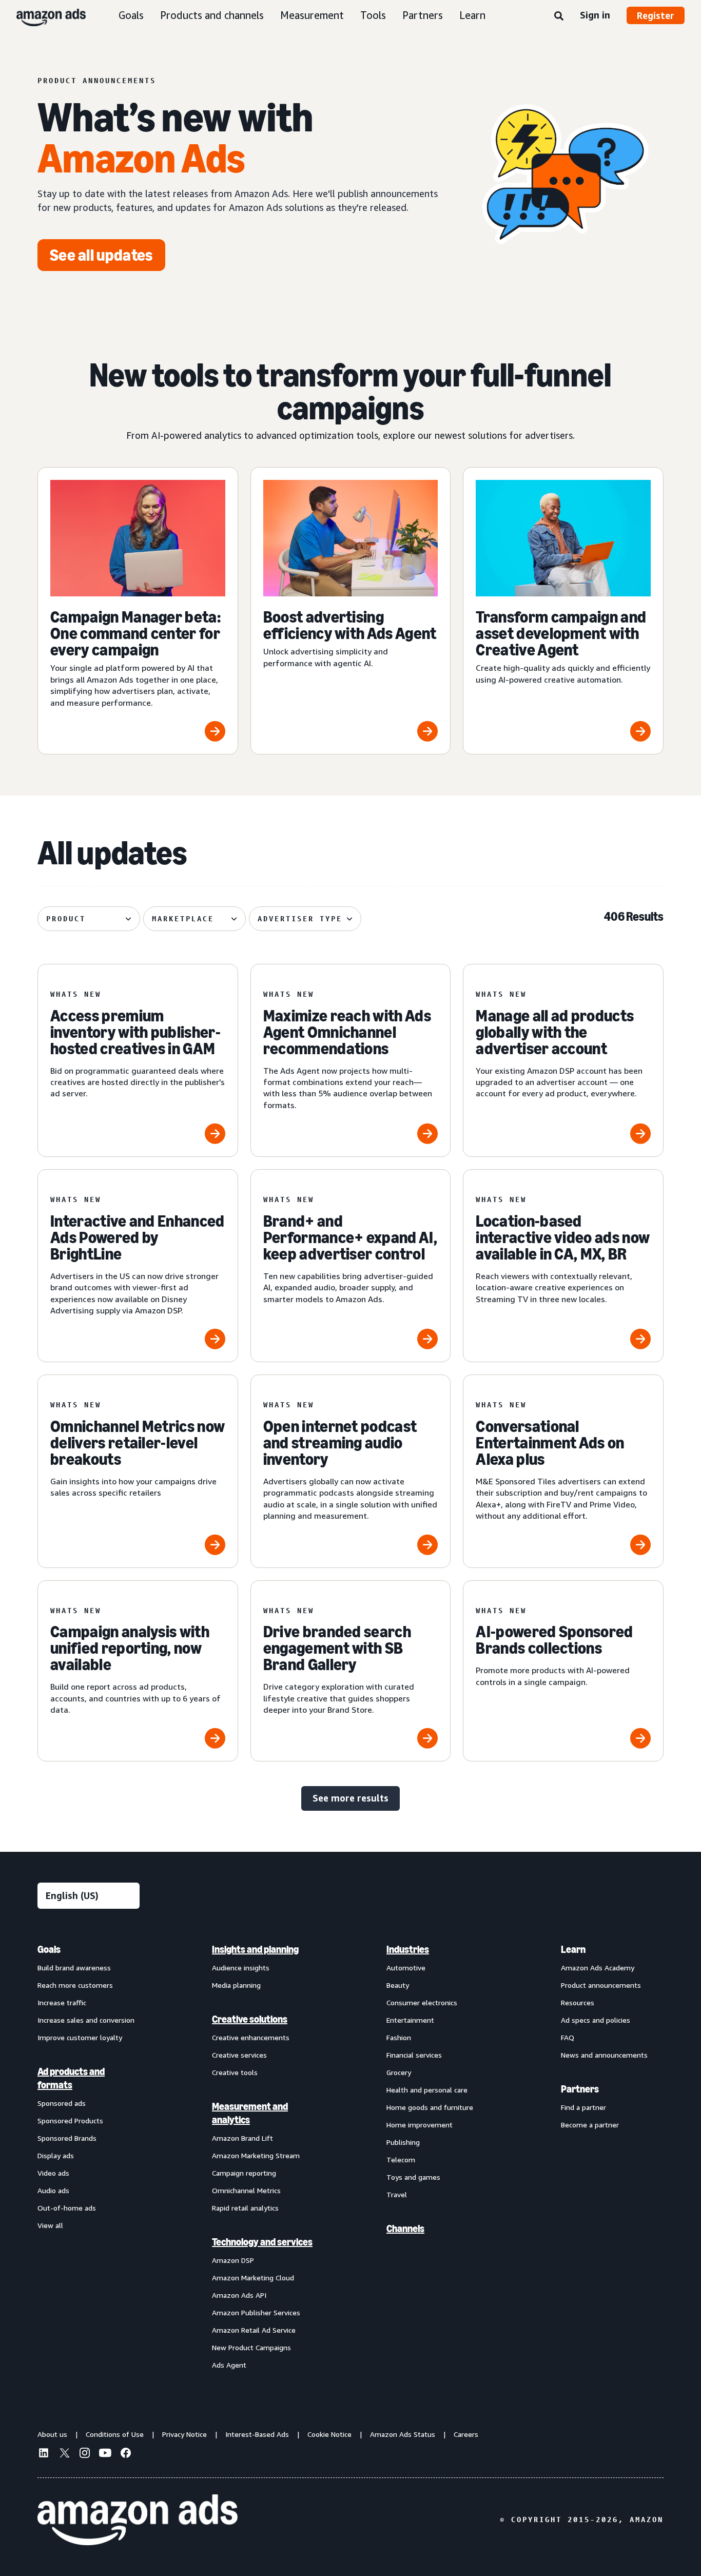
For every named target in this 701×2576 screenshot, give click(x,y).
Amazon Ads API (239, 2295)
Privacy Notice (184, 2434)
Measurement (312, 15)
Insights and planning (255, 1949)
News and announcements (604, 2055)
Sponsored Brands (67, 2138)
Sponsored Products (70, 2120)
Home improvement (420, 2125)
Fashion (399, 2037)
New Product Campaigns (251, 2347)
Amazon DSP (233, 2260)
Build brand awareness (74, 1968)
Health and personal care (427, 2090)
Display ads (56, 2155)
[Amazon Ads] (43, 15)
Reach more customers (75, 1985)
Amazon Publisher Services (256, 2312)
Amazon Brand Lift (242, 2138)
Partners (423, 15)
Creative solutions (250, 2019)
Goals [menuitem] (49, 1949)
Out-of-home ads (67, 2208)
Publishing (403, 2142)
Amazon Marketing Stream (256, 2155)
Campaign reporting (244, 2173)
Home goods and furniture (430, 2107)
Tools (373, 15)
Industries (408, 1949)
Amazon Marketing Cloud (253, 2278)
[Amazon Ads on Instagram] (85, 2454)
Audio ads (53, 2190)
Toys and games (413, 2177)
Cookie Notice (329, 2434)
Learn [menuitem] (573, 1949)
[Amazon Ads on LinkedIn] (44, 2454)
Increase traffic (62, 2002)
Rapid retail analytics (245, 2208)
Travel (397, 2194)
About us (52, 2434)
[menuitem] (89, 2157)
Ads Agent (229, 2365)
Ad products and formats (71, 2078)
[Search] (559, 16)
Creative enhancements (251, 2037)
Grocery (399, 2072)
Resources (578, 2002)
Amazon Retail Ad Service (254, 2330)
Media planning (236, 1985)
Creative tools (235, 2072)
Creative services (239, 2055)
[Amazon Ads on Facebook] (126, 2454)
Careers (466, 2434)
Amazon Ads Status (403, 2434)
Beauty (398, 1985)
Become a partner (590, 2125)
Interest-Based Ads (257, 2434)
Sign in (595, 15)
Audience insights (241, 1968)
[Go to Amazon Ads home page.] (138, 2520)
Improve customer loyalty (80, 2037)
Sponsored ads (62, 2103)
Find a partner (583, 2107)
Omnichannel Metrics (246, 2190)
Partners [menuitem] (580, 2089)
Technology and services (262, 2242)
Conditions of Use (115, 2434)
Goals (131, 15)
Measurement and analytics (250, 2113)
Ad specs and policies (596, 2020)
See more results (350, 1798)
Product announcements (601, 1985)
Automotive (406, 1968)
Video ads (53, 2173)
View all (50, 2225)
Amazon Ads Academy (598, 1968)
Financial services (414, 2055)
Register (656, 15)
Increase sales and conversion (86, 2020)
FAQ (568, 2037)
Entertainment (410, 2020)
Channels (405, 2229)
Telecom (401, 2159)
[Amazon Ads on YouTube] (105, 2454)
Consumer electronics (422, 2002)
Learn (472, 15)
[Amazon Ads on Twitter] (64, 2454)
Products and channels (212, 15)
